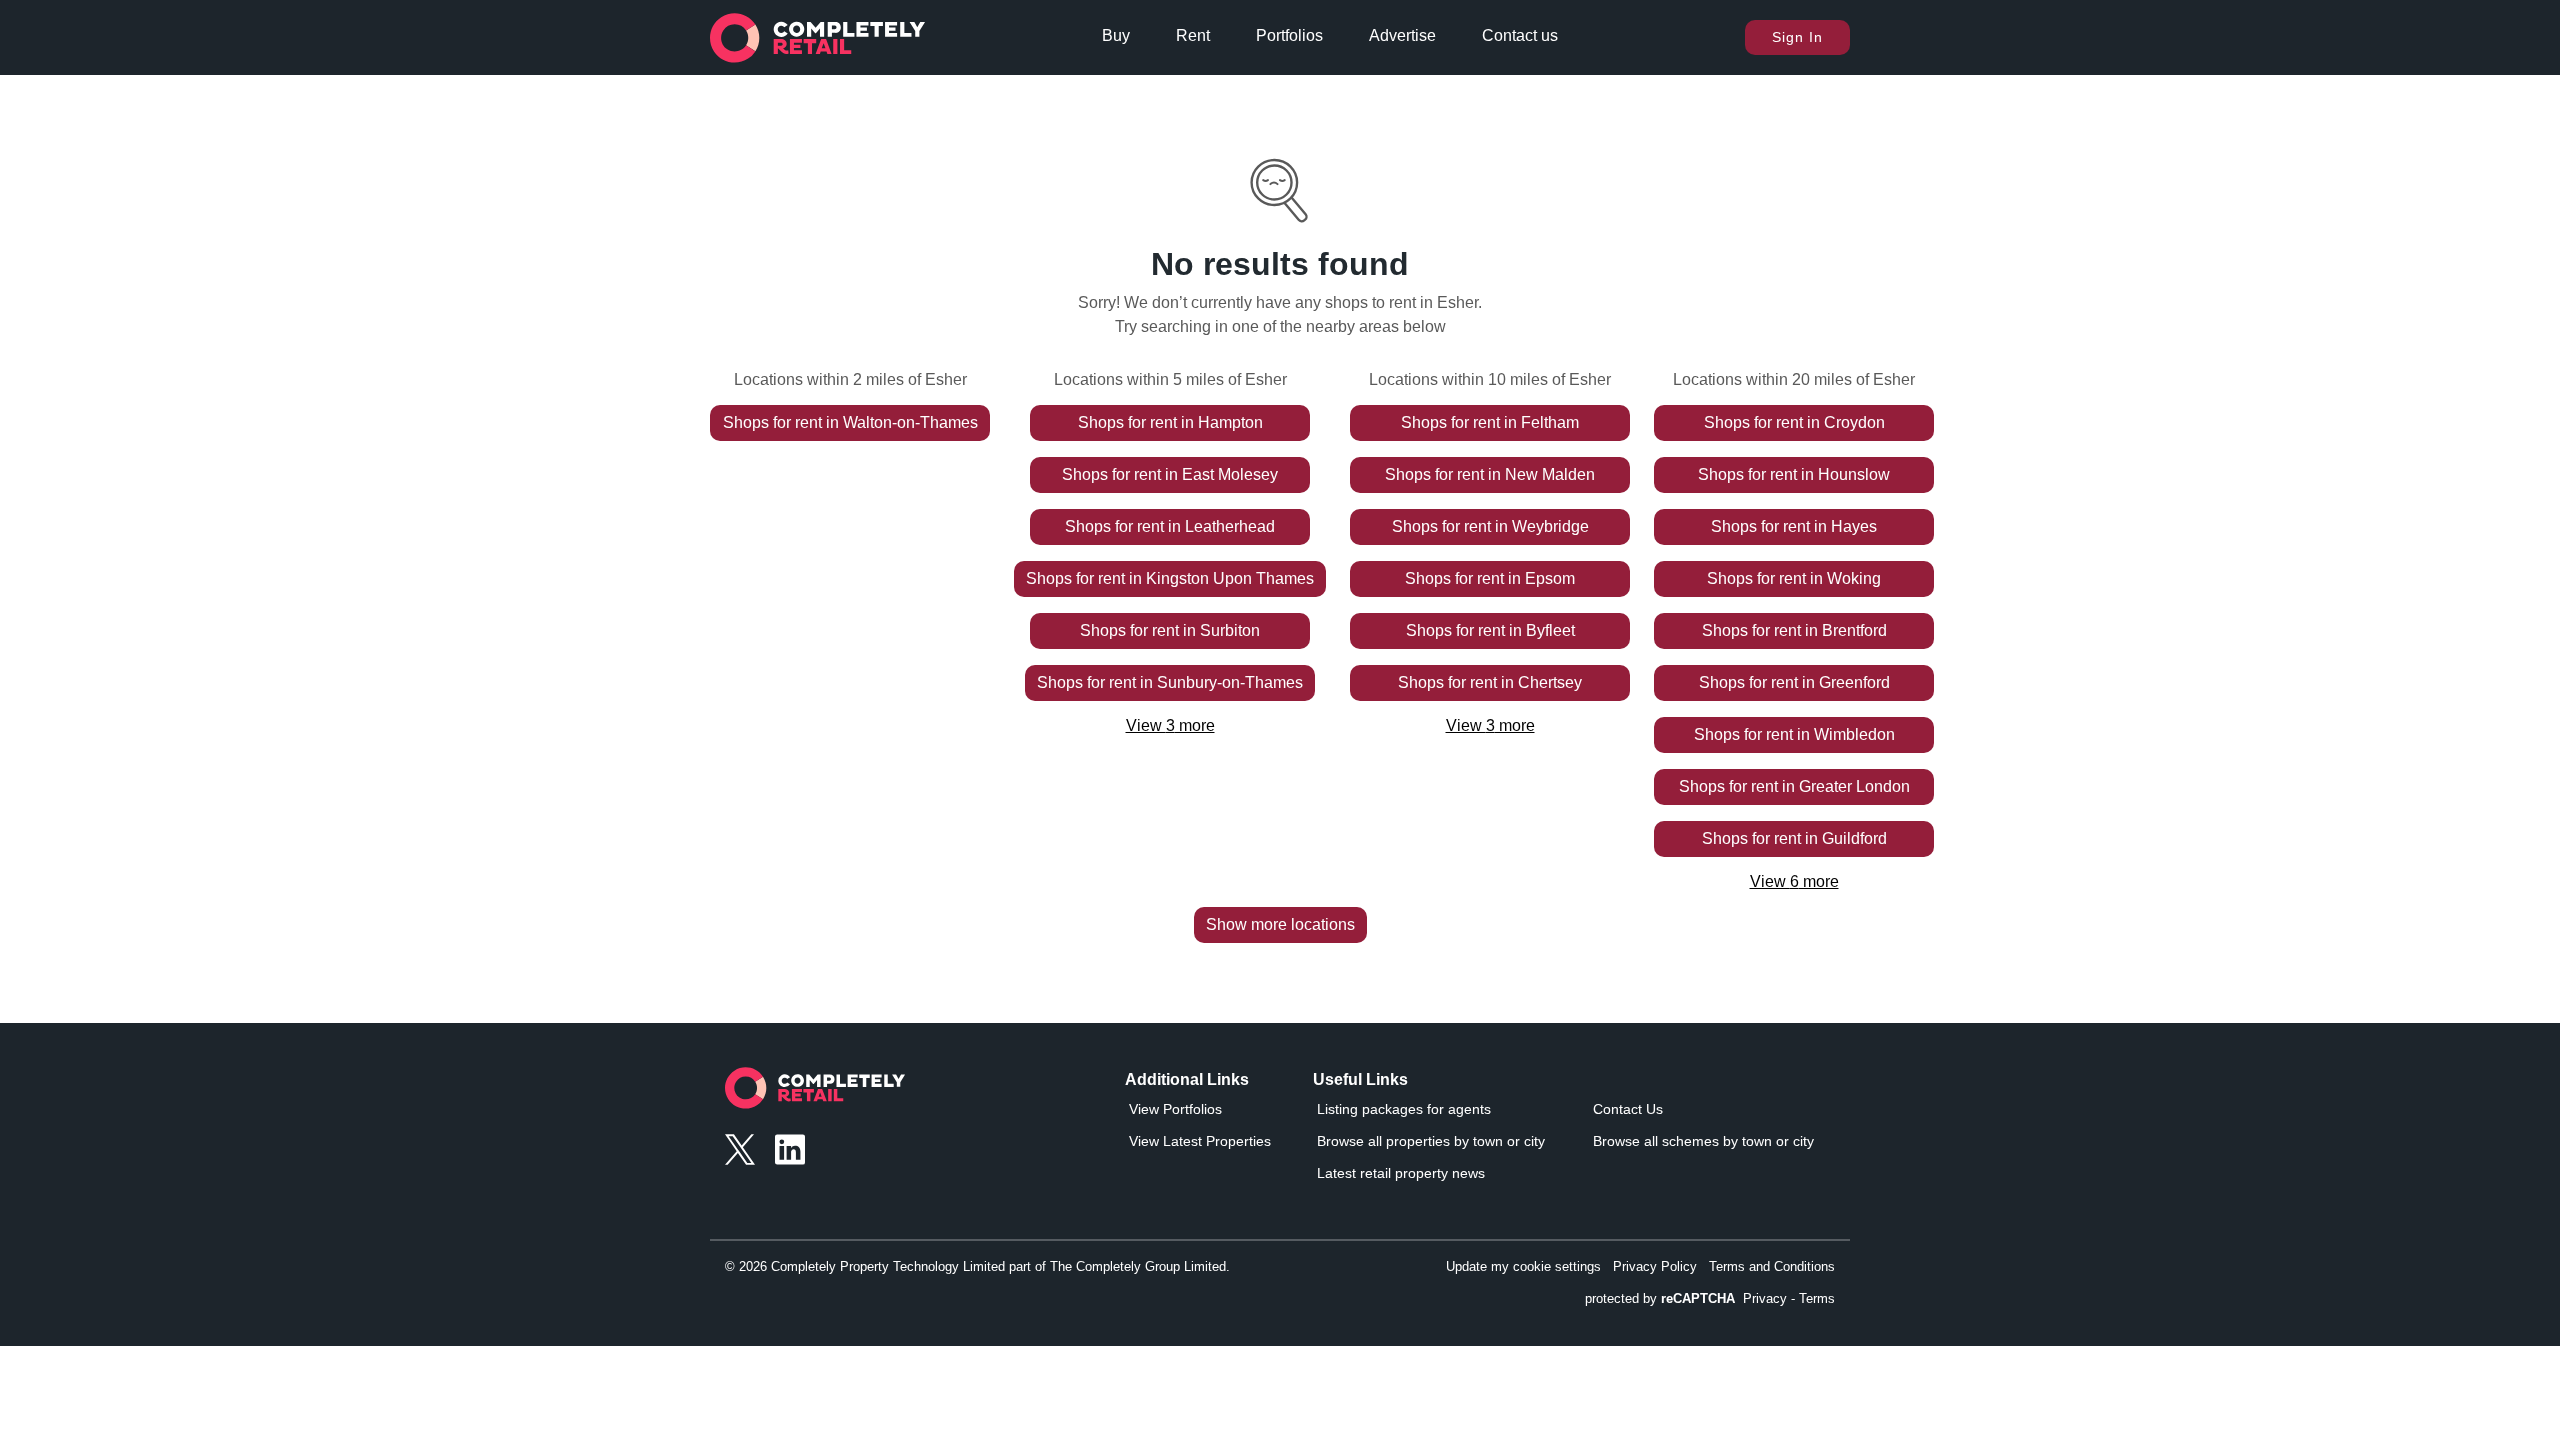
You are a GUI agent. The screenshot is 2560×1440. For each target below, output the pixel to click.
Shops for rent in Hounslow (1794, 474)
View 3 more (1170, 725)
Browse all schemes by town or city (1703, 1141)
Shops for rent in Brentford (1794, 630)
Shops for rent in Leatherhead (1170, 526)
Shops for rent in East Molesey (1170, 474)
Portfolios (1289, 35)
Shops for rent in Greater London (1794, 786)
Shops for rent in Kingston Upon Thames (1170, 578)
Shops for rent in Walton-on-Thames (850, 422)
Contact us (1520, 35)
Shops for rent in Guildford (1794, 838)
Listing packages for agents (1404, 1109)
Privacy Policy (1655, 1266)
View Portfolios (1175, 1109)
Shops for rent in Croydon (1794, 422)
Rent (1193, 35)
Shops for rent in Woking (1794, 578)
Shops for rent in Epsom (1490, 578)
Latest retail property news (1401, 1173)
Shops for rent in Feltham (1490, 422)
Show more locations (1280, 924)
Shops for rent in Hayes (1794, 526)
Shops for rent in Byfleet (1490, 630)
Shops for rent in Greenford (1794, 682)
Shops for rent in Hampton (1170, 422)
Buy (1116, 35)
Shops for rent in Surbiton (1170, 630)
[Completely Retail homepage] (815, 1093)
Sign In (1797, 37)
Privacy (1765, 1298)
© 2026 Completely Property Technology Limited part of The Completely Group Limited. (977, 1266)
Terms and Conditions (1772, 1266)
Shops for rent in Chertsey (1490, 682)
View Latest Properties (1200, 1141)
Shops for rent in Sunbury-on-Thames (1170, 682)
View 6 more (1794, 881)
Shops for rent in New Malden (1490, 474)
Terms (1817, 1298)
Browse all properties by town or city (1431, 1141)
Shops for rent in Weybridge (1490, 526)
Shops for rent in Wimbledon (1794, 734)
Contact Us (1628, 1109)
